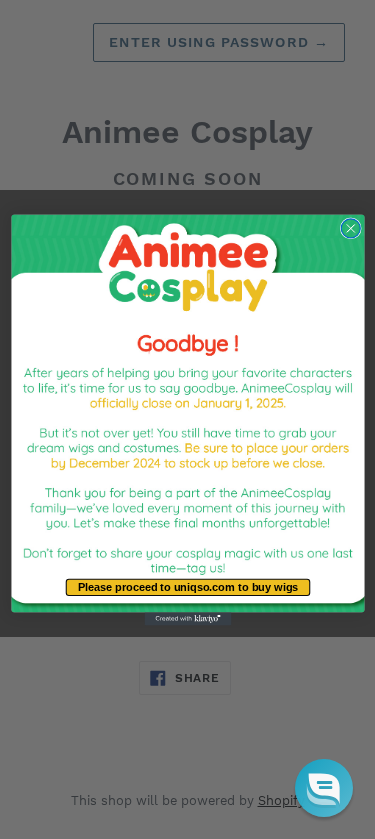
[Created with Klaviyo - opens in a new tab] (187, 618)
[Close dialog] (350, 227)
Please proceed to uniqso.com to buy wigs (187, 587)
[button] (324, 788)
